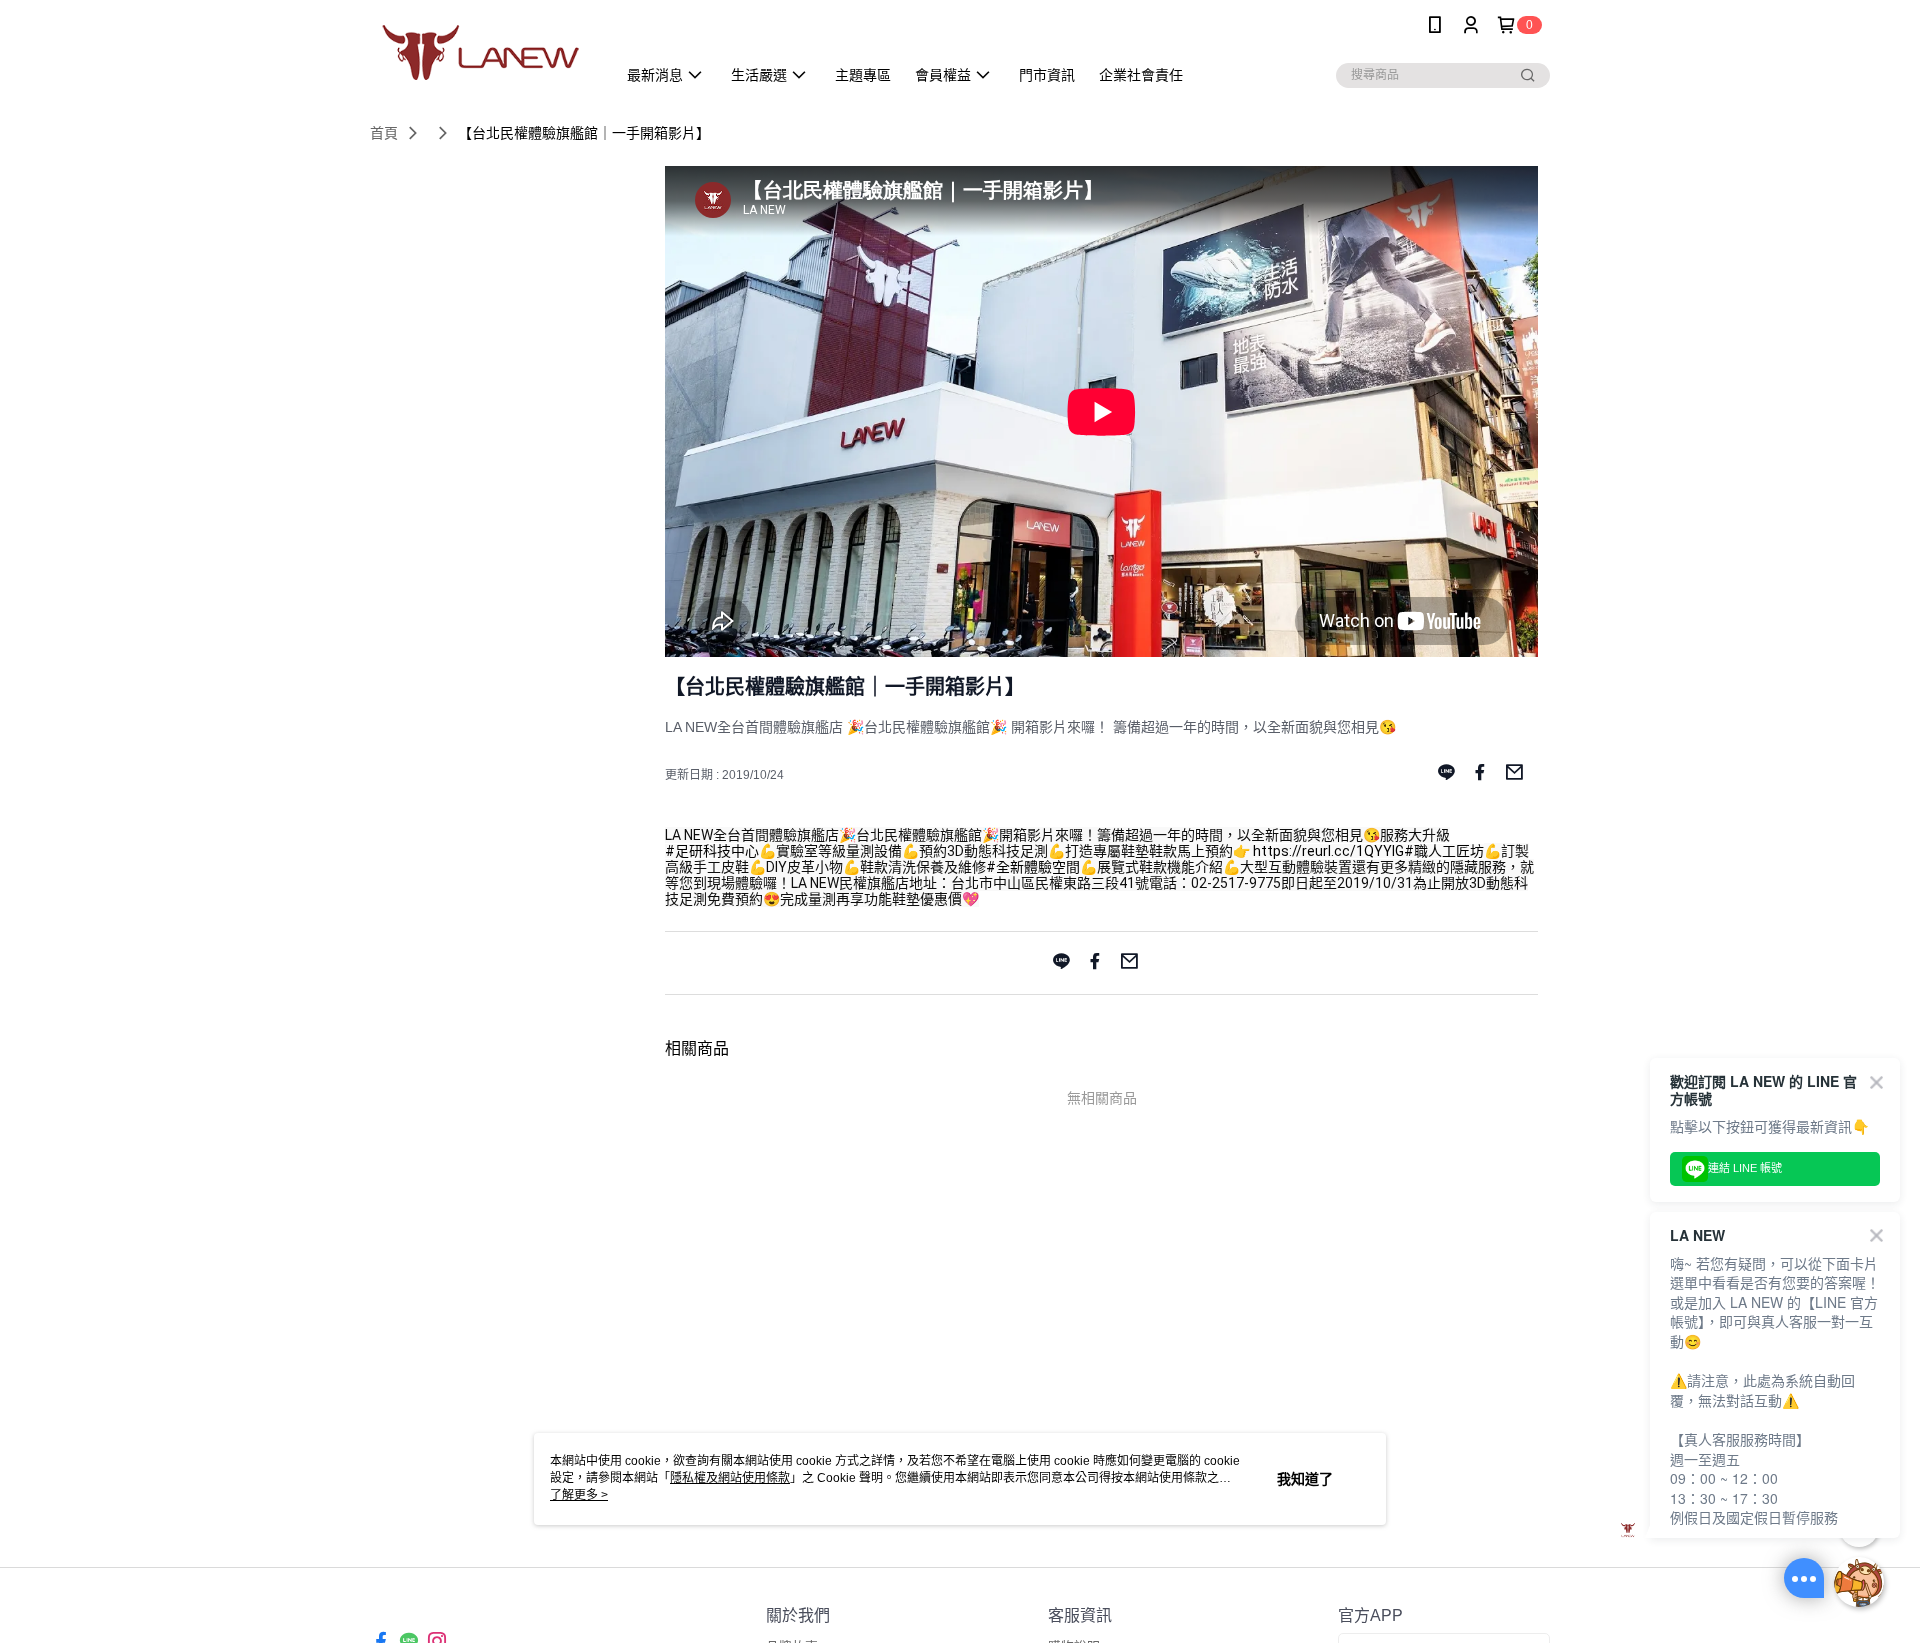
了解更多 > (579, 1495)
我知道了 (1305, 1479)
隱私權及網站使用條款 (730, 1478)
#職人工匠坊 (1444, 851)
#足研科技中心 (712, 851)
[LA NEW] (481, 52)
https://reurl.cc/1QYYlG (1328, 851)
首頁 (384, 133)
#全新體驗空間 (1033, 867)
